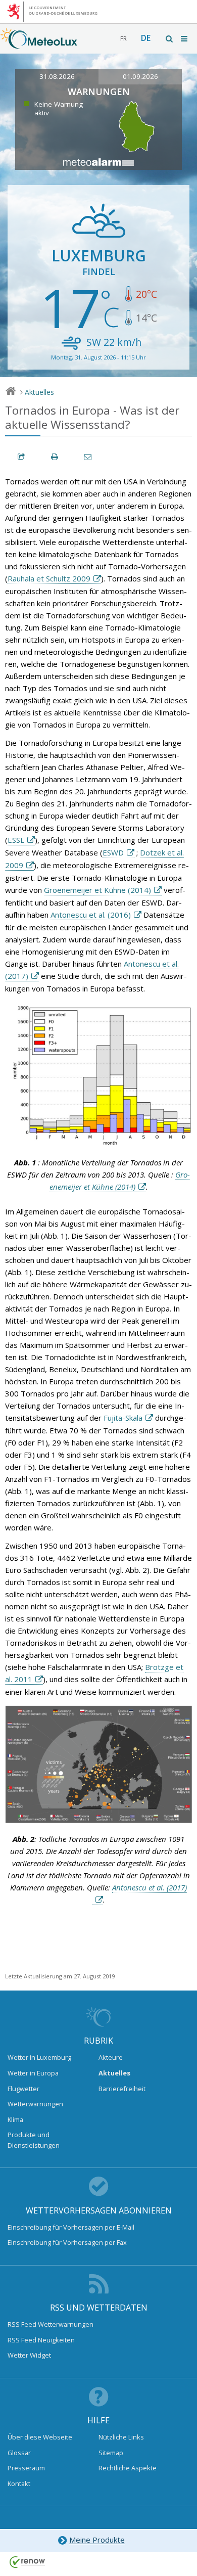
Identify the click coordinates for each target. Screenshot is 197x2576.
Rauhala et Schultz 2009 (49, 578)
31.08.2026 (57, 76)
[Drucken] (55, 457)
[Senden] (88, 457)
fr (124, 39)
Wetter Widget (29, 2355)
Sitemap (111, 2453)
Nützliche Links (121, 2437)
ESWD (113, 852)
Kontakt (19, 2483)
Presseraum (26, 2468)
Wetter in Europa (33, 2073)
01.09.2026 (140, 76)
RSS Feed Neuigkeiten (41, 2340)
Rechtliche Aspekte (128, 2468)
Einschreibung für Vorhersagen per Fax (67, 2242)
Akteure (111, 2057)
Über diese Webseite (40, 2437)
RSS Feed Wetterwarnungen (51, 2324)
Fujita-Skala (123, 1418)
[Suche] (170, 39)
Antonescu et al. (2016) (91, 915)
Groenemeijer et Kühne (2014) (97, 890)
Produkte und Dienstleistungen (34, 2140)
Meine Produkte (97, 2540)
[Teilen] (22, 457)
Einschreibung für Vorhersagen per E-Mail (71, 2227)
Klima (15, 2119)
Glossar (19, 2453)
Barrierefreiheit (122, 2089)
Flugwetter (23, 2089)
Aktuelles (39, 392)
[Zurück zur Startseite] (39, 44)
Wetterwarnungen (35, 2104)
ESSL (16, 840)
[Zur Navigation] (185, 39)
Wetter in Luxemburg (39, 2057)
